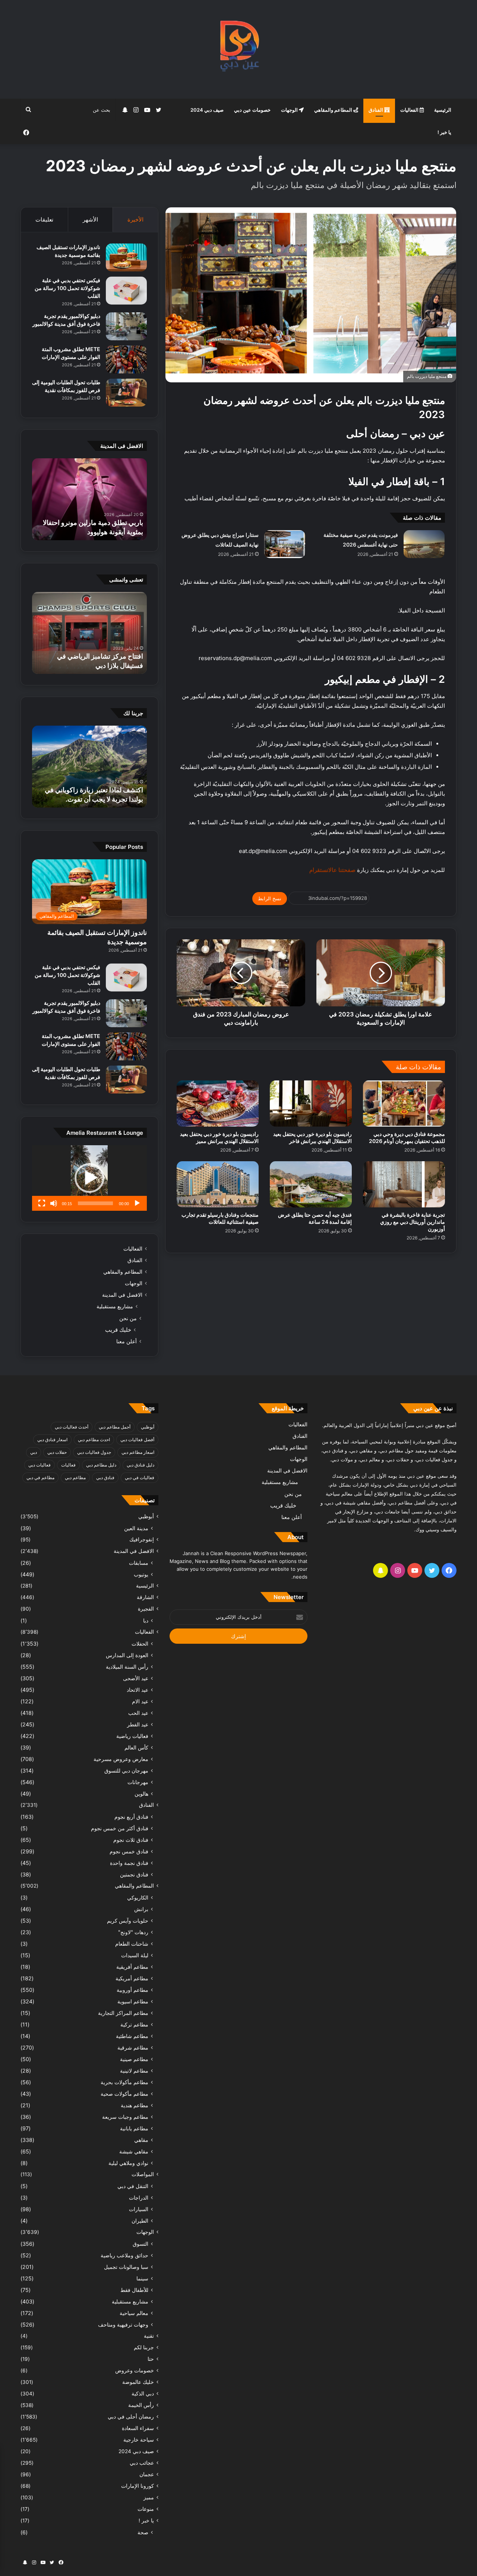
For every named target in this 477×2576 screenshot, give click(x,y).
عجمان (147, 2474)
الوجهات (290, 110)
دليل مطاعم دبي (101, 1465)
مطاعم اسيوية (133, 2001)
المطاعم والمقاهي (334, 110)
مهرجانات (138, 1782)
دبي (34, 1452)
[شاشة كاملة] (42, 1203)
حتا (151, 2359)
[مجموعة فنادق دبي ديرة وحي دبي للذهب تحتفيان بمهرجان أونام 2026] (404, 1104)
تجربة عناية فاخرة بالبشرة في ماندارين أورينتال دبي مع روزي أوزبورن (413, 1222)
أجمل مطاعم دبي (115, 1427)
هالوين (141, 1794)
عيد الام (140, 1701)
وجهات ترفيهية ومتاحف (123, 2325)
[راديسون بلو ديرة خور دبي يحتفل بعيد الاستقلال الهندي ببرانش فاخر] (311, 1104)
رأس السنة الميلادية (127, 1667)
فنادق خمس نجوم (129, 1851)
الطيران (140, 2221)
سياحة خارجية (139, 2440)
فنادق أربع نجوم (131, 1817)
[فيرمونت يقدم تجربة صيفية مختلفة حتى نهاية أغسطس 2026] (424, 544)
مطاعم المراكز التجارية (123, 2013)
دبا (146, 1620)
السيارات (139, 2209)
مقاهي (141, 2140)
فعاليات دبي (40, 1465)
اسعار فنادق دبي (52, 1440)
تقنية (149, 2336)
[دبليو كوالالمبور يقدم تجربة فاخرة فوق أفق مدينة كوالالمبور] (126, 326)
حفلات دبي (57, 1452)
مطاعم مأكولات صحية (124, 2094)
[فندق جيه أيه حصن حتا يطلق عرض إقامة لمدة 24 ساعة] (311, 1184)
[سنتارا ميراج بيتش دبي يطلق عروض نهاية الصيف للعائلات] (285, 544)
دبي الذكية (143, 2394)
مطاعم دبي (75, 1478)
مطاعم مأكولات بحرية (124, 2082)
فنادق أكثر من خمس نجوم (120, 1828)
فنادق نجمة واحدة (129, 1863)
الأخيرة (135, 219)
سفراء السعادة (138, 2428)
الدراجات (139, 2198)
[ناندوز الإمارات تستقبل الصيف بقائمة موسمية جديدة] (126, 257)
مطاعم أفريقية (132, 1967)
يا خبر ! (444, 132)
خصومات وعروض (135, 2370)
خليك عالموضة (138, 2382)
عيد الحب (138, 1713)
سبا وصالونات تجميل (126, 2267)
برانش (141, 1909)
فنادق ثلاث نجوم (131, 1840)
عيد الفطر (138, 1724)
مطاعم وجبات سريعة (125, 2117)
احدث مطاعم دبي (94, 1440)
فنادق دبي (105, 1478)
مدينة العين (136, 1528)
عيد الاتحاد (138, 1690)
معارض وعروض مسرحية (121, 1759)
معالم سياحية (134, 2313)
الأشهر (90, 219)
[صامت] (54, 1203)
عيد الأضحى (136, 1678)
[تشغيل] (137, 1203)
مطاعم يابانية (134, 2128)
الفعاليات (410, 110)
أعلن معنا (127, 1341)
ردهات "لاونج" (133, 1932)
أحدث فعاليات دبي (72, 1427)
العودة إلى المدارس (127, 1655)
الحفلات (140, 1644)
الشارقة (145, 1597)
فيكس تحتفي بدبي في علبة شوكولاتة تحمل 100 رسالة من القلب (67, 288)
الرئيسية (443, 110)
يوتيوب (141, 1574)
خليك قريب (118, 1330)
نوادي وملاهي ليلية (128, 2163)
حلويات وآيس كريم (128, 1921)
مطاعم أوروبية (132, 1990)
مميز (149, 2497)
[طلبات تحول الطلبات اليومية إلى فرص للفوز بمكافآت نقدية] (126, 393)
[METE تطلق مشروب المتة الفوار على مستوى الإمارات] (126, 359)
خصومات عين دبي (252, 110)
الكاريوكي (138, 1897)
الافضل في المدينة (122, 1295)
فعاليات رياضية (132, 1736)
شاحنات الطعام (132, 1944)
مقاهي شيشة (134, 2151)
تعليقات (44, 219)
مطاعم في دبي (40, 1478)
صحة (143, 2532)
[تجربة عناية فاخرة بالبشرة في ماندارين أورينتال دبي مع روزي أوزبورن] (404, 1184)
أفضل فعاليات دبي (137, 1440)
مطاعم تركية (134, 2024)
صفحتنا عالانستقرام (332, 870)
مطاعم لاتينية (134, 2071)
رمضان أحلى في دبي (131, 2417)
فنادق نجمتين (134, 1874)
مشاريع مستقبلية (115, 1306)
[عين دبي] (239, 49)
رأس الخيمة (141, 2405)
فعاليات (68, 1465)
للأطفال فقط (134, 2290)
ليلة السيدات (135, 1955)
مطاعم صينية (134, 2059)
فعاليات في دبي (140, 1478)
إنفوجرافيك (142, 1539)
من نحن (128, 1318)
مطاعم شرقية (133, 2048)
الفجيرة (146, 1609)
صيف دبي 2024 (207, 110)
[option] (89, 499)
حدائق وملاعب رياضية (124, 2255)
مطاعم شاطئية (132, 2036)
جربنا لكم (144, 2347)
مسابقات (139, 1563)
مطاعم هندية (135, 2105)
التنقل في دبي (133, 2186)
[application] (89, 1178)
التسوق (140, 2244)
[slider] (95, 1203)
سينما (142, 2278)
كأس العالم (136, 1747)
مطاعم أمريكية (132, 1978)
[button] (89, 1178)
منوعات (146, 2509)
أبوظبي (148, 1427)
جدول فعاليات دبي (94, 1452)
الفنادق (376, 110)
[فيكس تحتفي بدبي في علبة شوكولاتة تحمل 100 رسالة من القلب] (126, 291)
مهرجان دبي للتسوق (126, 1771)
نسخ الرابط (270, 898)
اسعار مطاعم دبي (138, 1452)
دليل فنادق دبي (140, 1465)
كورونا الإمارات (138, 2486)
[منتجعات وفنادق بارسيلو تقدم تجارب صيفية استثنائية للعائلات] (218, 1184)
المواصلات (143, 2174)
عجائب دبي (142, 2463)
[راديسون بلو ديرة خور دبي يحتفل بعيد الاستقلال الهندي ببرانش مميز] (218, 1104)
